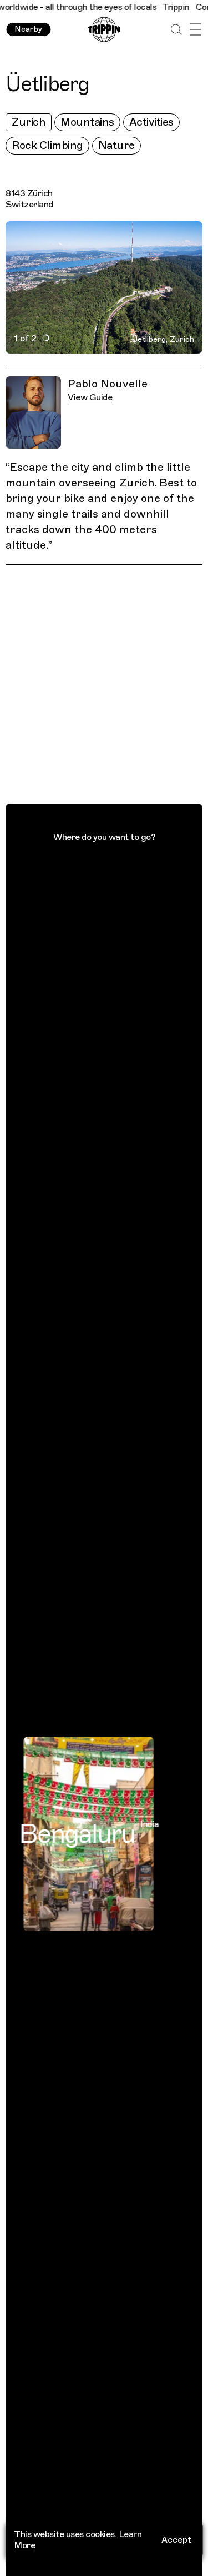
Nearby (28, 29)
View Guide (90, 397)
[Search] (176, 30)
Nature (116, 145)
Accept (176, 2540)
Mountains (87, 122)
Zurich (29, 122)
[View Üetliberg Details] (110, 686)
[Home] (104, 30)
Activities (151, 122)
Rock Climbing (47, 145)
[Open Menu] (196, 30)
